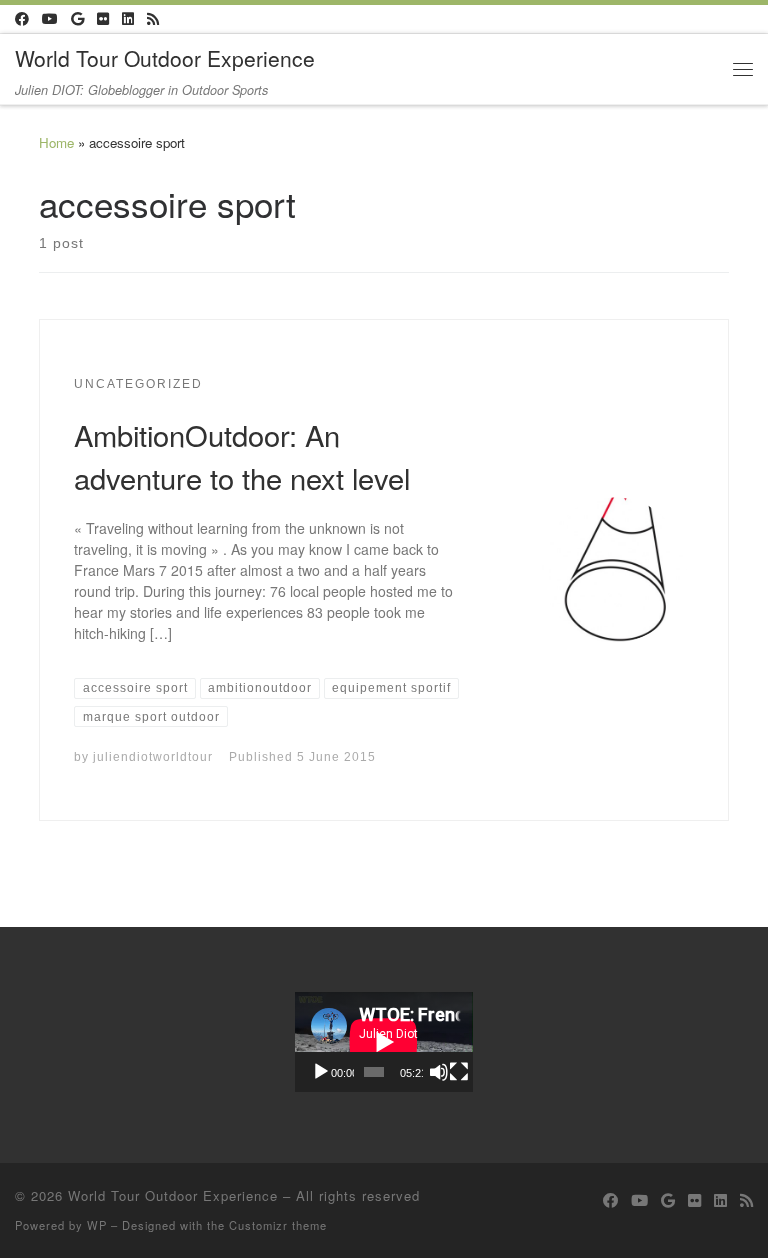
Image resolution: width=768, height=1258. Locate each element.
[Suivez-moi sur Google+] (77, 19)
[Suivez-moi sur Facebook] (22, 19)
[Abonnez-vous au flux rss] (153, 19)
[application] (384, 1042)
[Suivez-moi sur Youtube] (50, 19)
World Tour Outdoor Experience (173, 1195)
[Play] (321, 1072)
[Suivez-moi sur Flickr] (103, 19)
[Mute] (439, 1072)
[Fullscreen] (459, 1072)
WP (97, 1225)
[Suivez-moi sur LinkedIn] (128, 19)
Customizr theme (278, 1225)
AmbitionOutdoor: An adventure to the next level (242, 456)
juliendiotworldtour (153, 756)
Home (56, 142)
